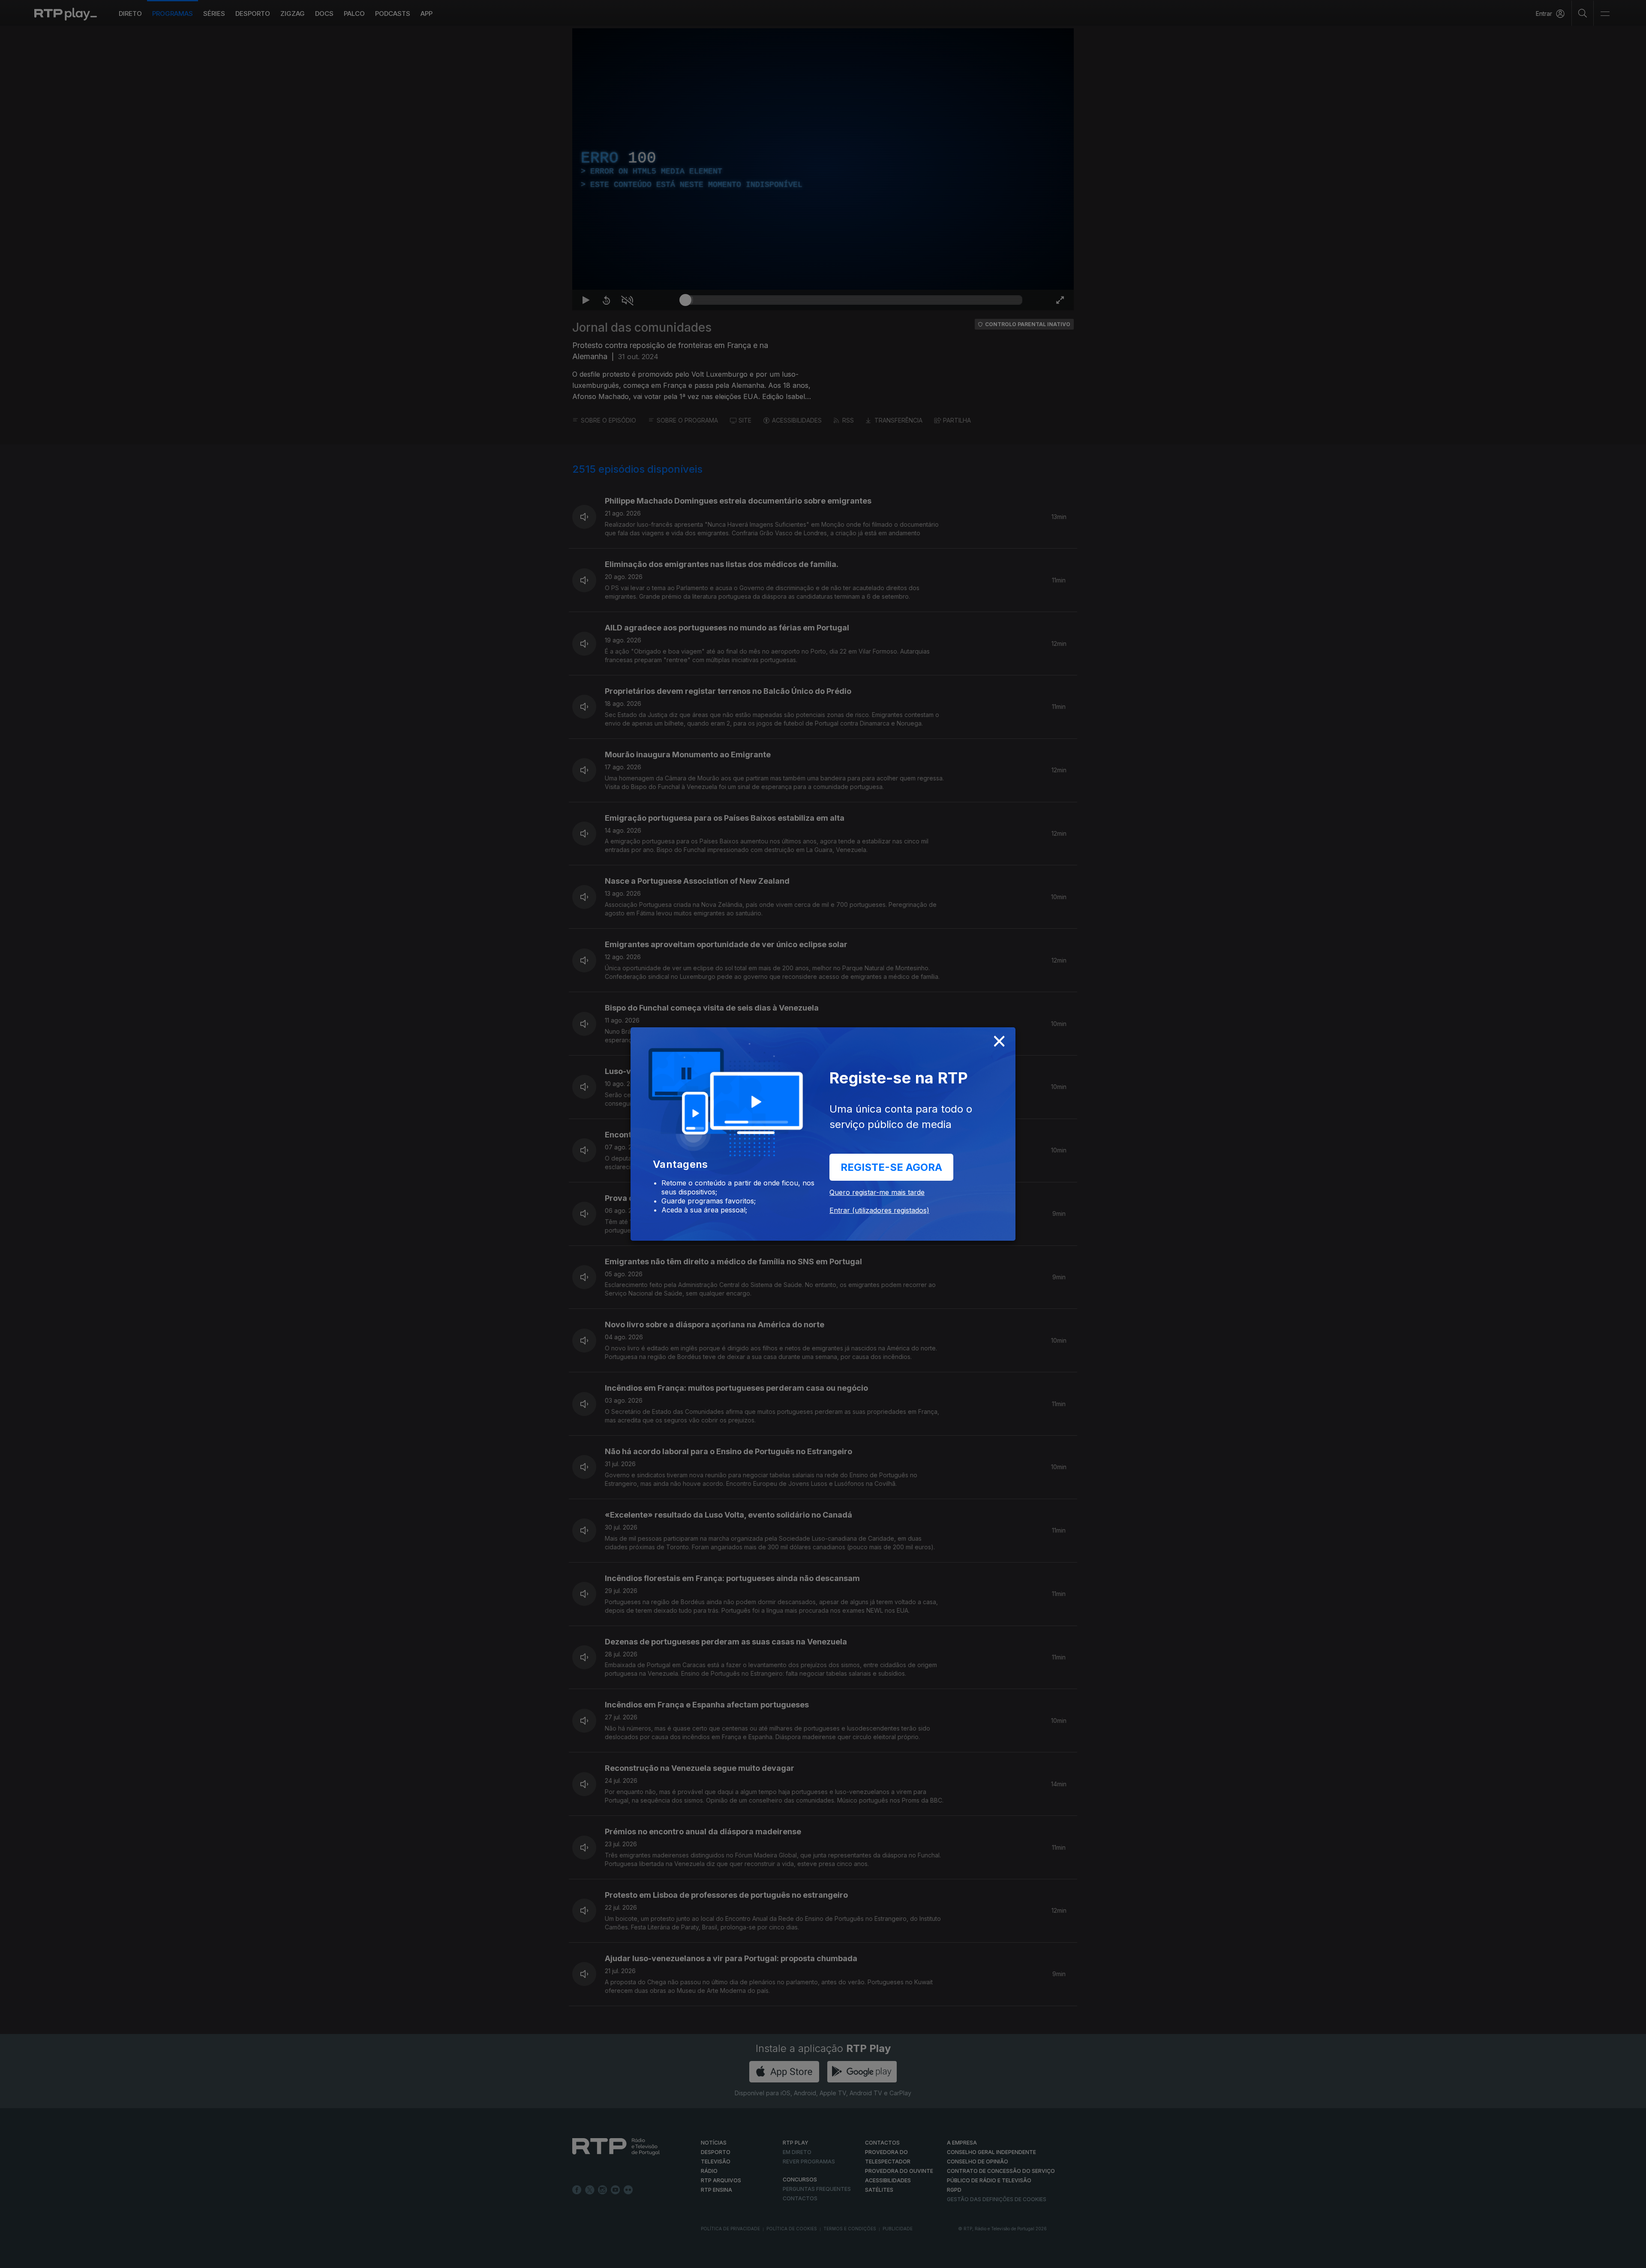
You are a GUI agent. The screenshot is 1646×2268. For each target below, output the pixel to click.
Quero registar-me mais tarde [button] (877, 1192)
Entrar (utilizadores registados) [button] (879, 1210)
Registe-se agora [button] (891, 1167)
